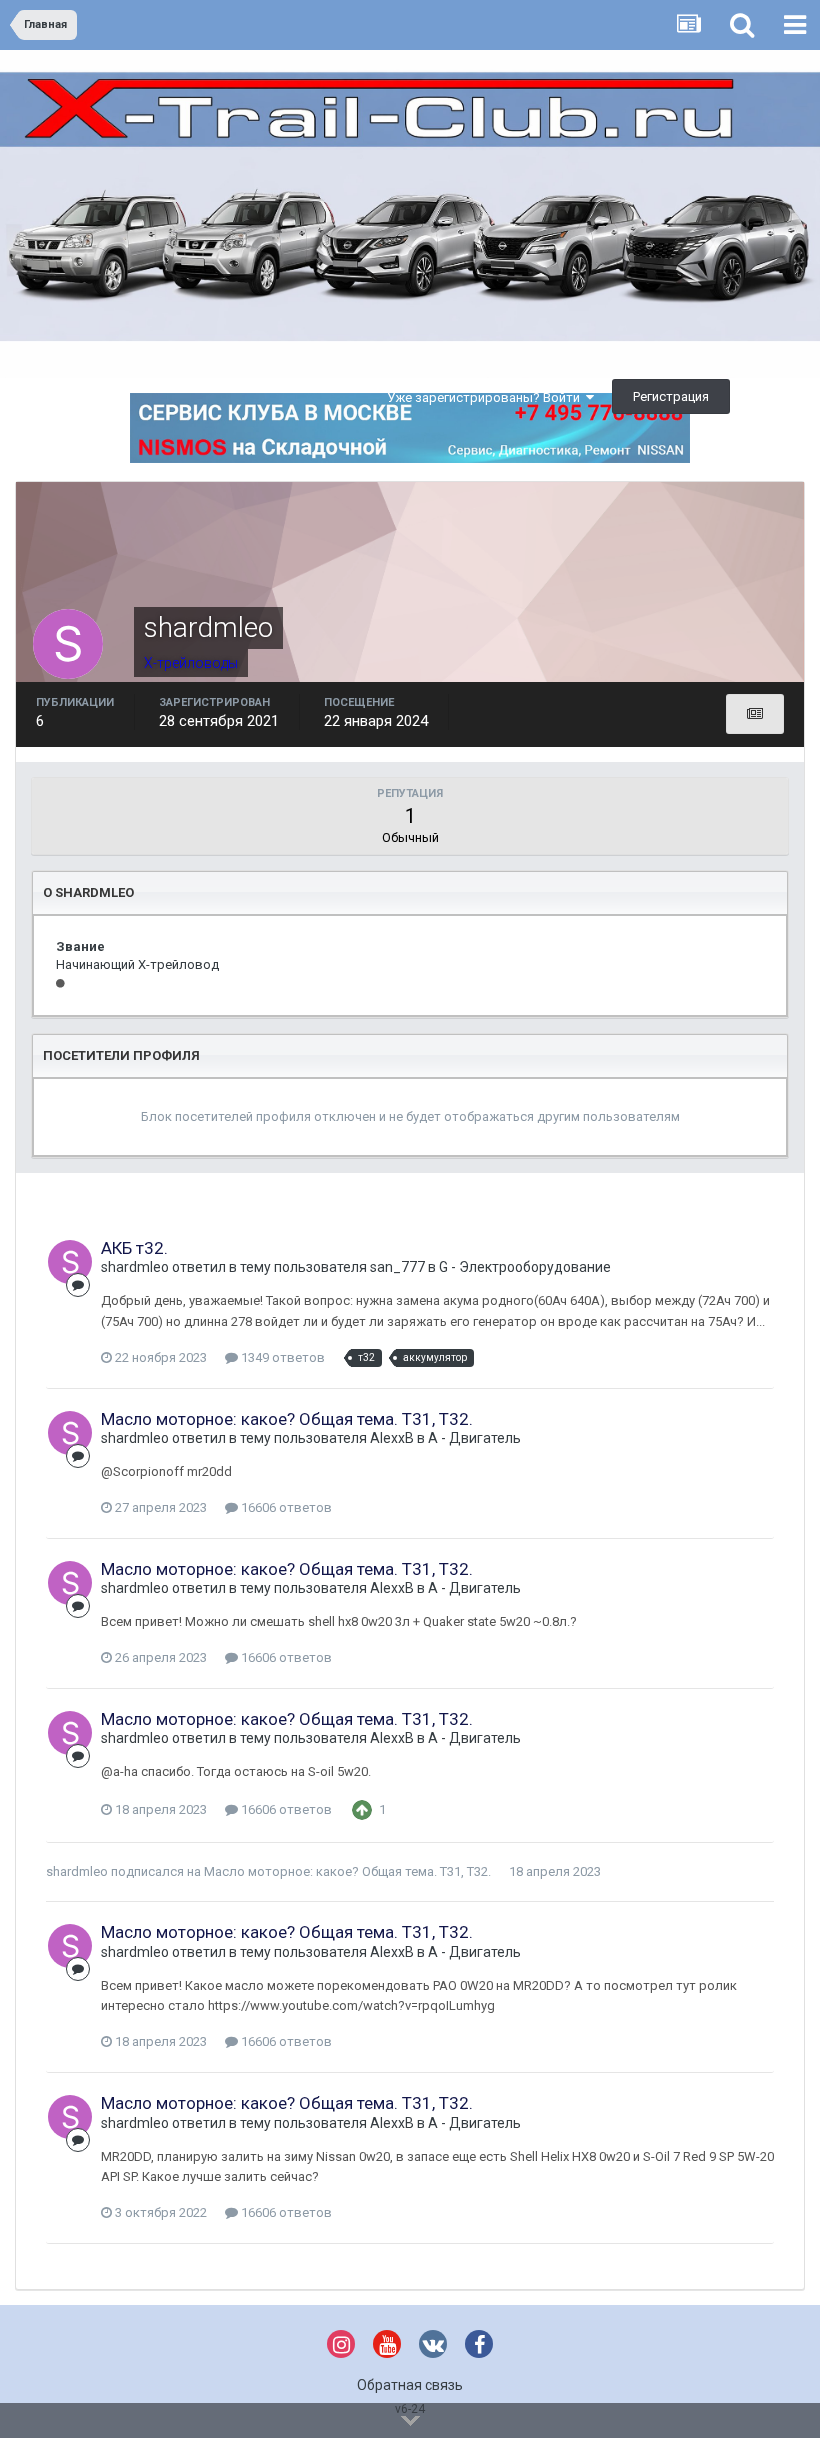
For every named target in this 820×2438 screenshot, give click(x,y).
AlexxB (392, 1438)
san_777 (397, 1267)
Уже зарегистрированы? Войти (486, 397)
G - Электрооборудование (525, 1267)
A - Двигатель (474, 1438)
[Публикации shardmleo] (755, 714)
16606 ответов (285, 1507)
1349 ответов (281, 1357)
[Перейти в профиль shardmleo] (70, 1262)
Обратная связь (410, 2385)
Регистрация (671, 396)
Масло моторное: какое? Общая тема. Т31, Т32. (287, 1419)
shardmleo (135, 1267)
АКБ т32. (134, 1248)
